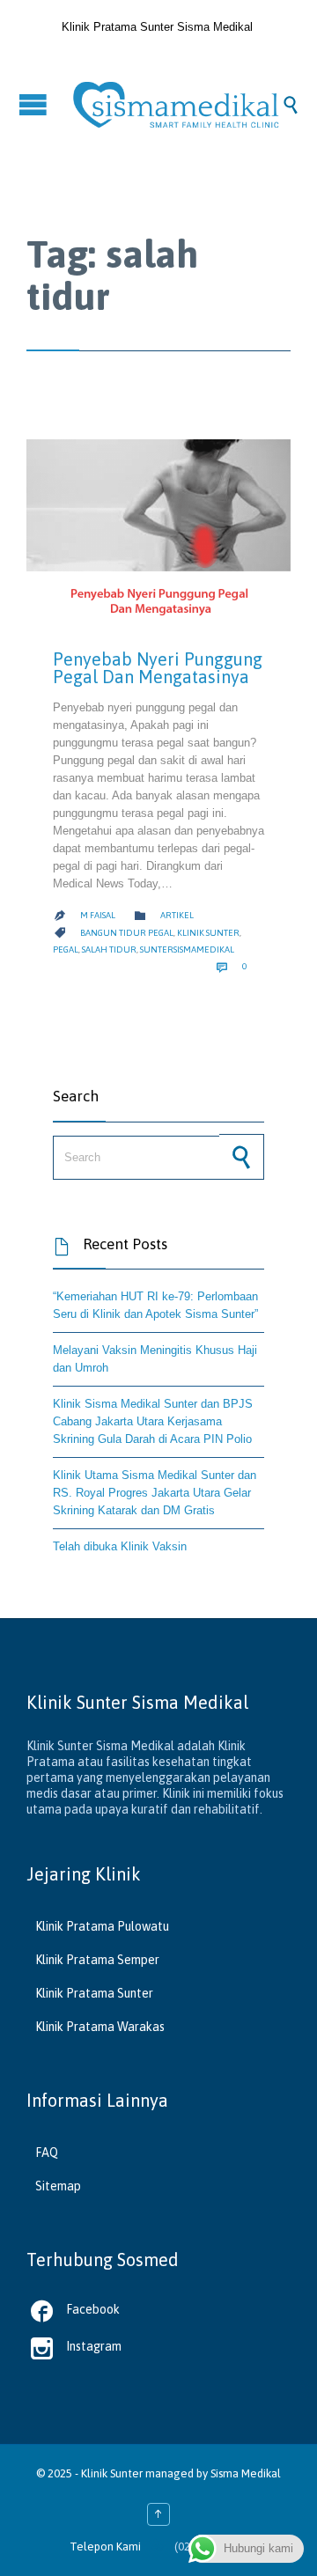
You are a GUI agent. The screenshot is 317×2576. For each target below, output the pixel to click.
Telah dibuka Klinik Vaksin (120, 1546)
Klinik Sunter (112, 2473)
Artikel (177, 915)
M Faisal (98, 915)
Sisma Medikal (246, 2473)
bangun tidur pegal (127, 933)
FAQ (47, 2153)
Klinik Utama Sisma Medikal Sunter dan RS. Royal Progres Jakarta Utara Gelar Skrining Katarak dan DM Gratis (155, 1493)
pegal (66, 949)
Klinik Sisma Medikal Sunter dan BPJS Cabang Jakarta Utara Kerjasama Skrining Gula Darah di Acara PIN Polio (153, 1421)
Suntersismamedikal (187, 949)
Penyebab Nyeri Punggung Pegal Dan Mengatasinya (158, 668)
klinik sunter (208, 933)
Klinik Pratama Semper (97, 1960)
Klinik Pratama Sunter (94, 1993)
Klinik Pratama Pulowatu (102, 1926)
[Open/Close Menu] (35, 104)
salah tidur (109, 949)
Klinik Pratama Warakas (100, 2027)
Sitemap (58, 2186)
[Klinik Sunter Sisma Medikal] (176, 104)
